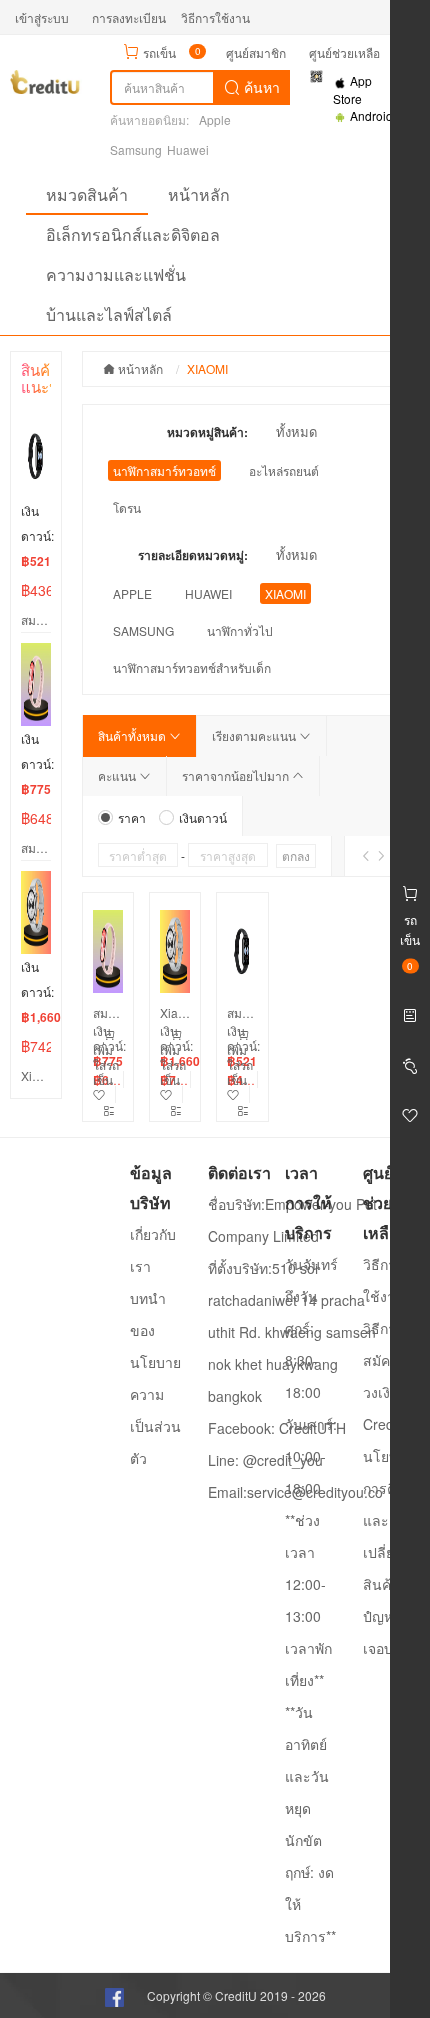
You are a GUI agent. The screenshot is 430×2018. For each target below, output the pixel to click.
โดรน (127, 507)
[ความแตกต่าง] (109, 1110)
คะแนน (118, 775)
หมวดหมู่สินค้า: (207, 432)
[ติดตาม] (113, 1087)
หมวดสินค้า (87, 194)
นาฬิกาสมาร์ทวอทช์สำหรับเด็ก (192, 667)
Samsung (136, 149)
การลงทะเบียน (129, 17)
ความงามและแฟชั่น (116, 274)
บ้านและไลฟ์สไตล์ (109, 314)
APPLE (132, 593)
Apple (215, 119)
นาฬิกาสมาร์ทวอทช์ (164, 470)
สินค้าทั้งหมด (133, 735)
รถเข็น (159, 52)
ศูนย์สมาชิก (256, 52)
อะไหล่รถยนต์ (284, 470)
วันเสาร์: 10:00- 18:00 (311, 1456)
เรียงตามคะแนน (255, 735)
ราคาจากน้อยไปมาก (237, 775)
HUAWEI (208, 593)
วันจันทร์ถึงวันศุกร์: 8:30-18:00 (311, 1328)
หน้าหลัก (199, 194)
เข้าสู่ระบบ (42, 17)
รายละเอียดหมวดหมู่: (193, 555)
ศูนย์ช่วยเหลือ (344, 52)
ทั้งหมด (296, 431)
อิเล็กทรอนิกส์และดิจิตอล (133, 234)
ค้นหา (260, 87)
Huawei (188, 149)
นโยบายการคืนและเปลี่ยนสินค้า (388, 1520)
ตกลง (296, 855)
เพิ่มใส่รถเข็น (106, 1064)
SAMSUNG (143, 630)
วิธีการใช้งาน (215, 17)
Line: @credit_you (265, 1460)
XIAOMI (285, 593)
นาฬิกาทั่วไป (240, 630)
